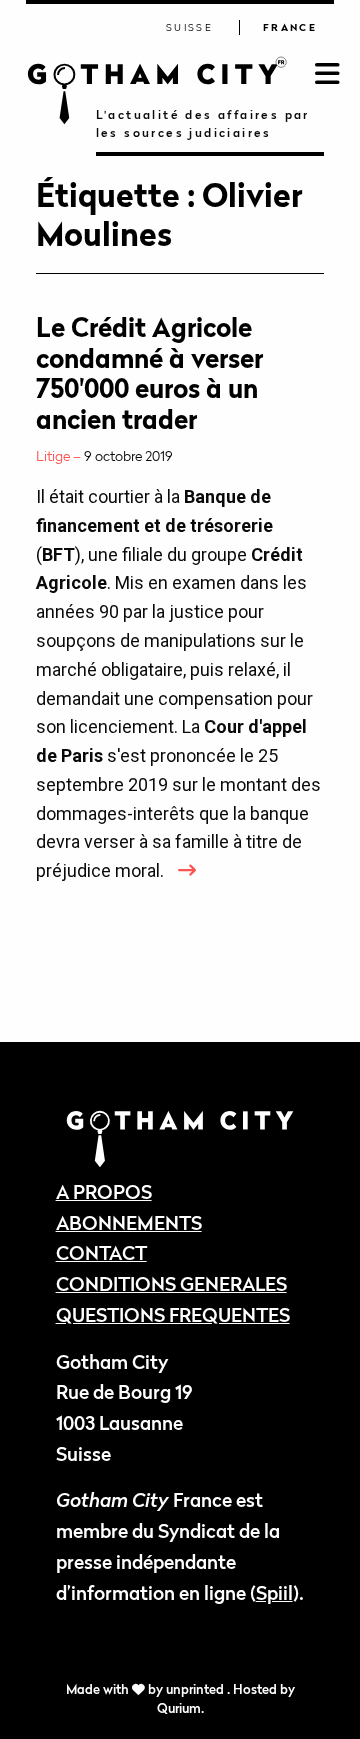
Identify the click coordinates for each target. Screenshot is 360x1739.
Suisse (189, 27)
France (290, 27)
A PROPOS (104, 1191)
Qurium (179, 1708)
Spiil (274, 1592)
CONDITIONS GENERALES (171, 1283)
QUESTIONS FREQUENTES (173, 1314)
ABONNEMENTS (129, 1222)
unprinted (196, 1689)
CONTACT (101, 1252)
